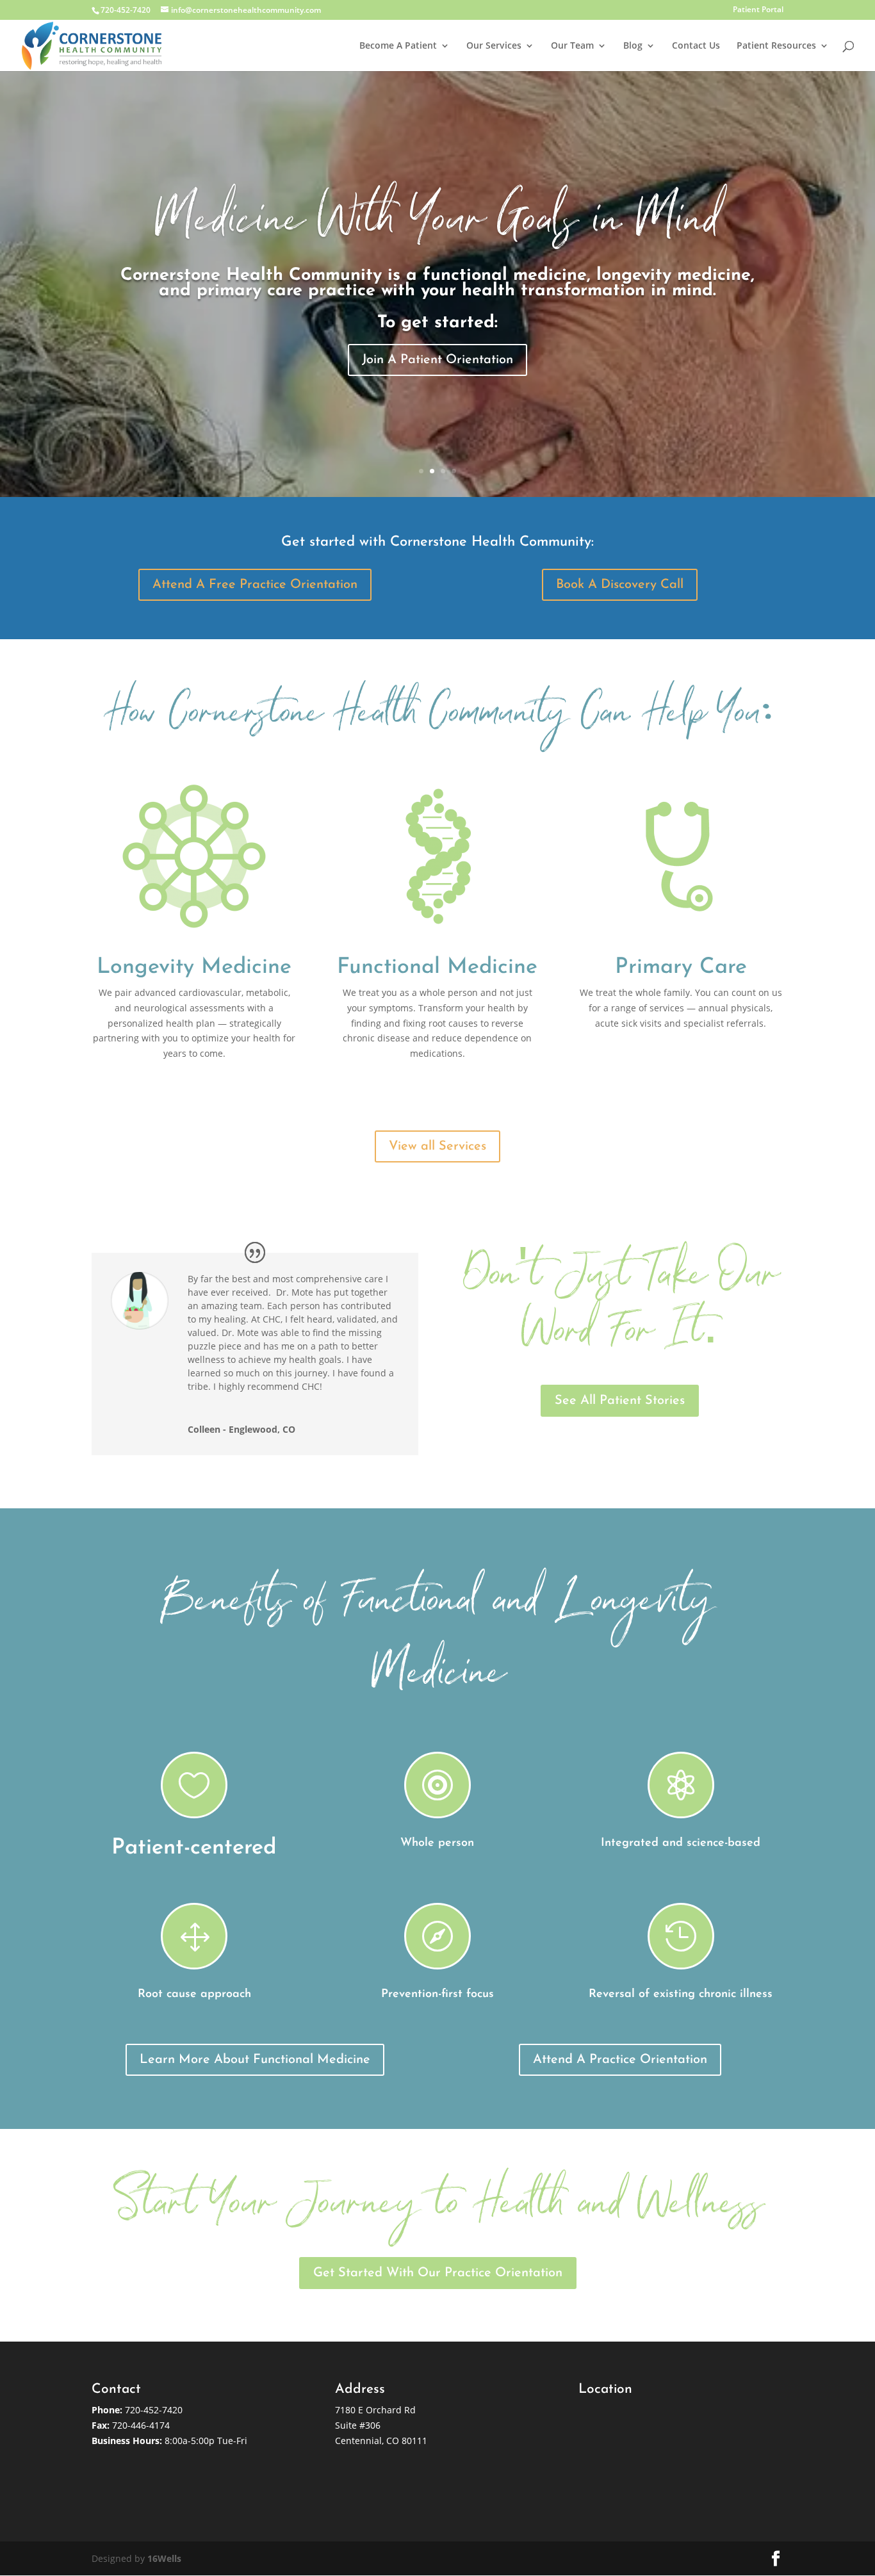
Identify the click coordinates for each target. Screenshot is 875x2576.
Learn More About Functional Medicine (255, 2060)
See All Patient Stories (620, 1401)
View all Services (437, 1146)
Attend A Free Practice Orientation (255, 585)
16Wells (164, 2558)
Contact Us (696, 46)
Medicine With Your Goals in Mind (438, 226)
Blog (633, 46)
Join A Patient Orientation (437, 360)
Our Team (572, 46)
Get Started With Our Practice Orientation (438, 2273)
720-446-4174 (141, 2425)
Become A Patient (398, 46)
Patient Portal (758, 10)
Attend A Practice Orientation (620, 2060)
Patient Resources (776, 46)
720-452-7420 (154, 2410)
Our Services (494, 46)
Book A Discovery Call (620, 585)
